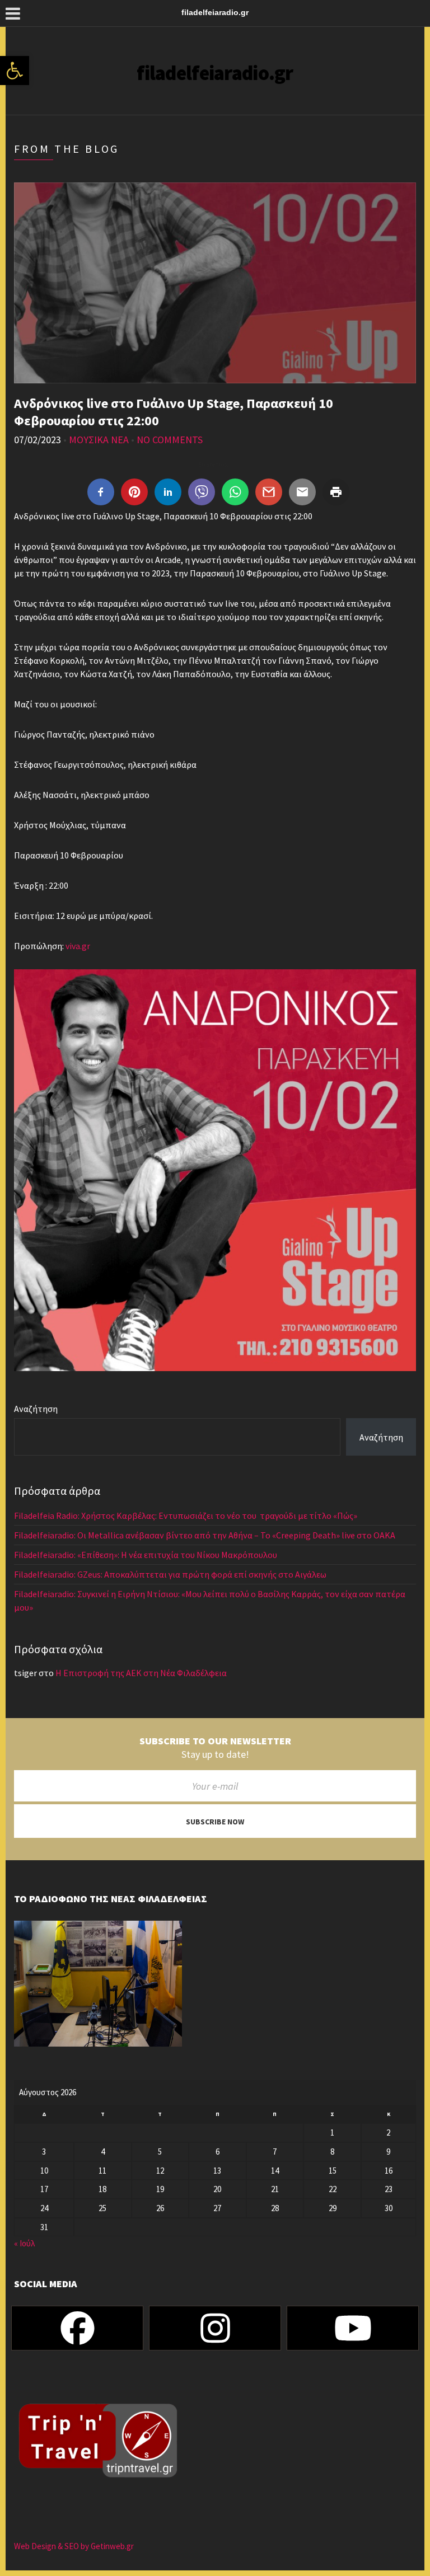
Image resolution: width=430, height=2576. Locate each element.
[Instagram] (215, 2328)
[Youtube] (353, 2328)
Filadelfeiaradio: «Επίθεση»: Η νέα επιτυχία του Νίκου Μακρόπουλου (146, 1555)
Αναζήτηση (36, 1409)
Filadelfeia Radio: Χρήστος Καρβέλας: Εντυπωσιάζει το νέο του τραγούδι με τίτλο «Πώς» (186, 1515)
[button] (15, 71)
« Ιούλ (24, 2243)
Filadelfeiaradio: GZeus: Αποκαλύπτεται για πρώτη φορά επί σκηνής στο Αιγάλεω (171, 1574)
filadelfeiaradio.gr (215, 73)
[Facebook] (77, 2328)
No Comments (170, 440)
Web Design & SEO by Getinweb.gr (74, 2546)
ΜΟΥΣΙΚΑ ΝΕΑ (99, 440)
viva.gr (78, 946)
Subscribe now (215, 1822)
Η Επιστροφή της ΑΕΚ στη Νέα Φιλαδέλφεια (141, 1673)
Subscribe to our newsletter (215, 1741)
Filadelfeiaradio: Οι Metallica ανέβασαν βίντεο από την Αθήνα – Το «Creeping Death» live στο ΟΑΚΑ (205, 1535)
